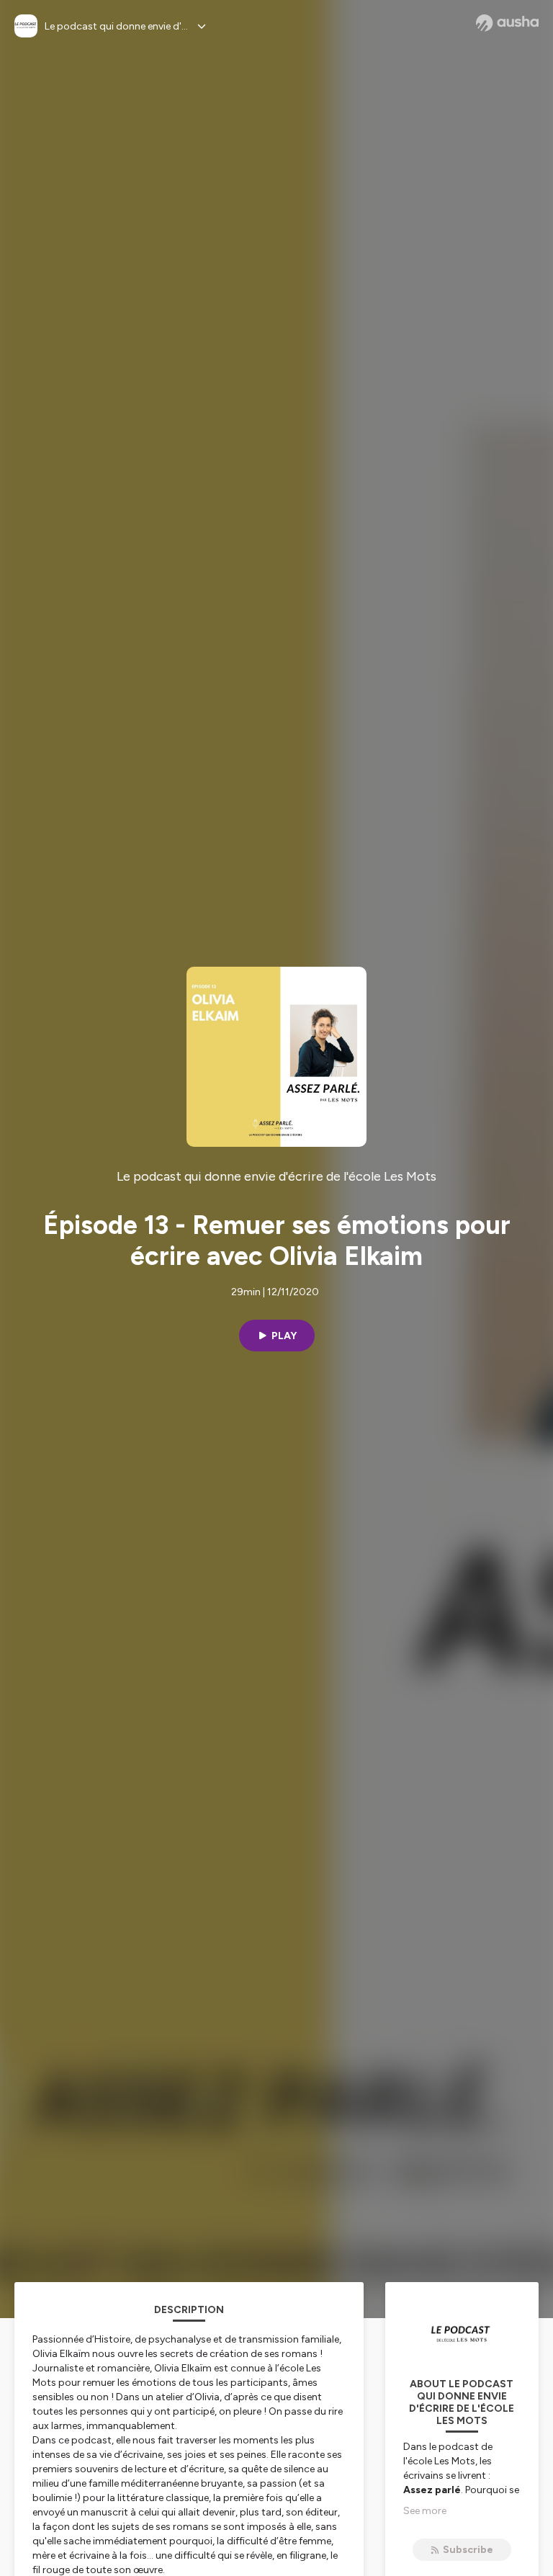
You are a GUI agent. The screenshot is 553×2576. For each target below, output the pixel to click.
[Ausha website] (507, 23)
